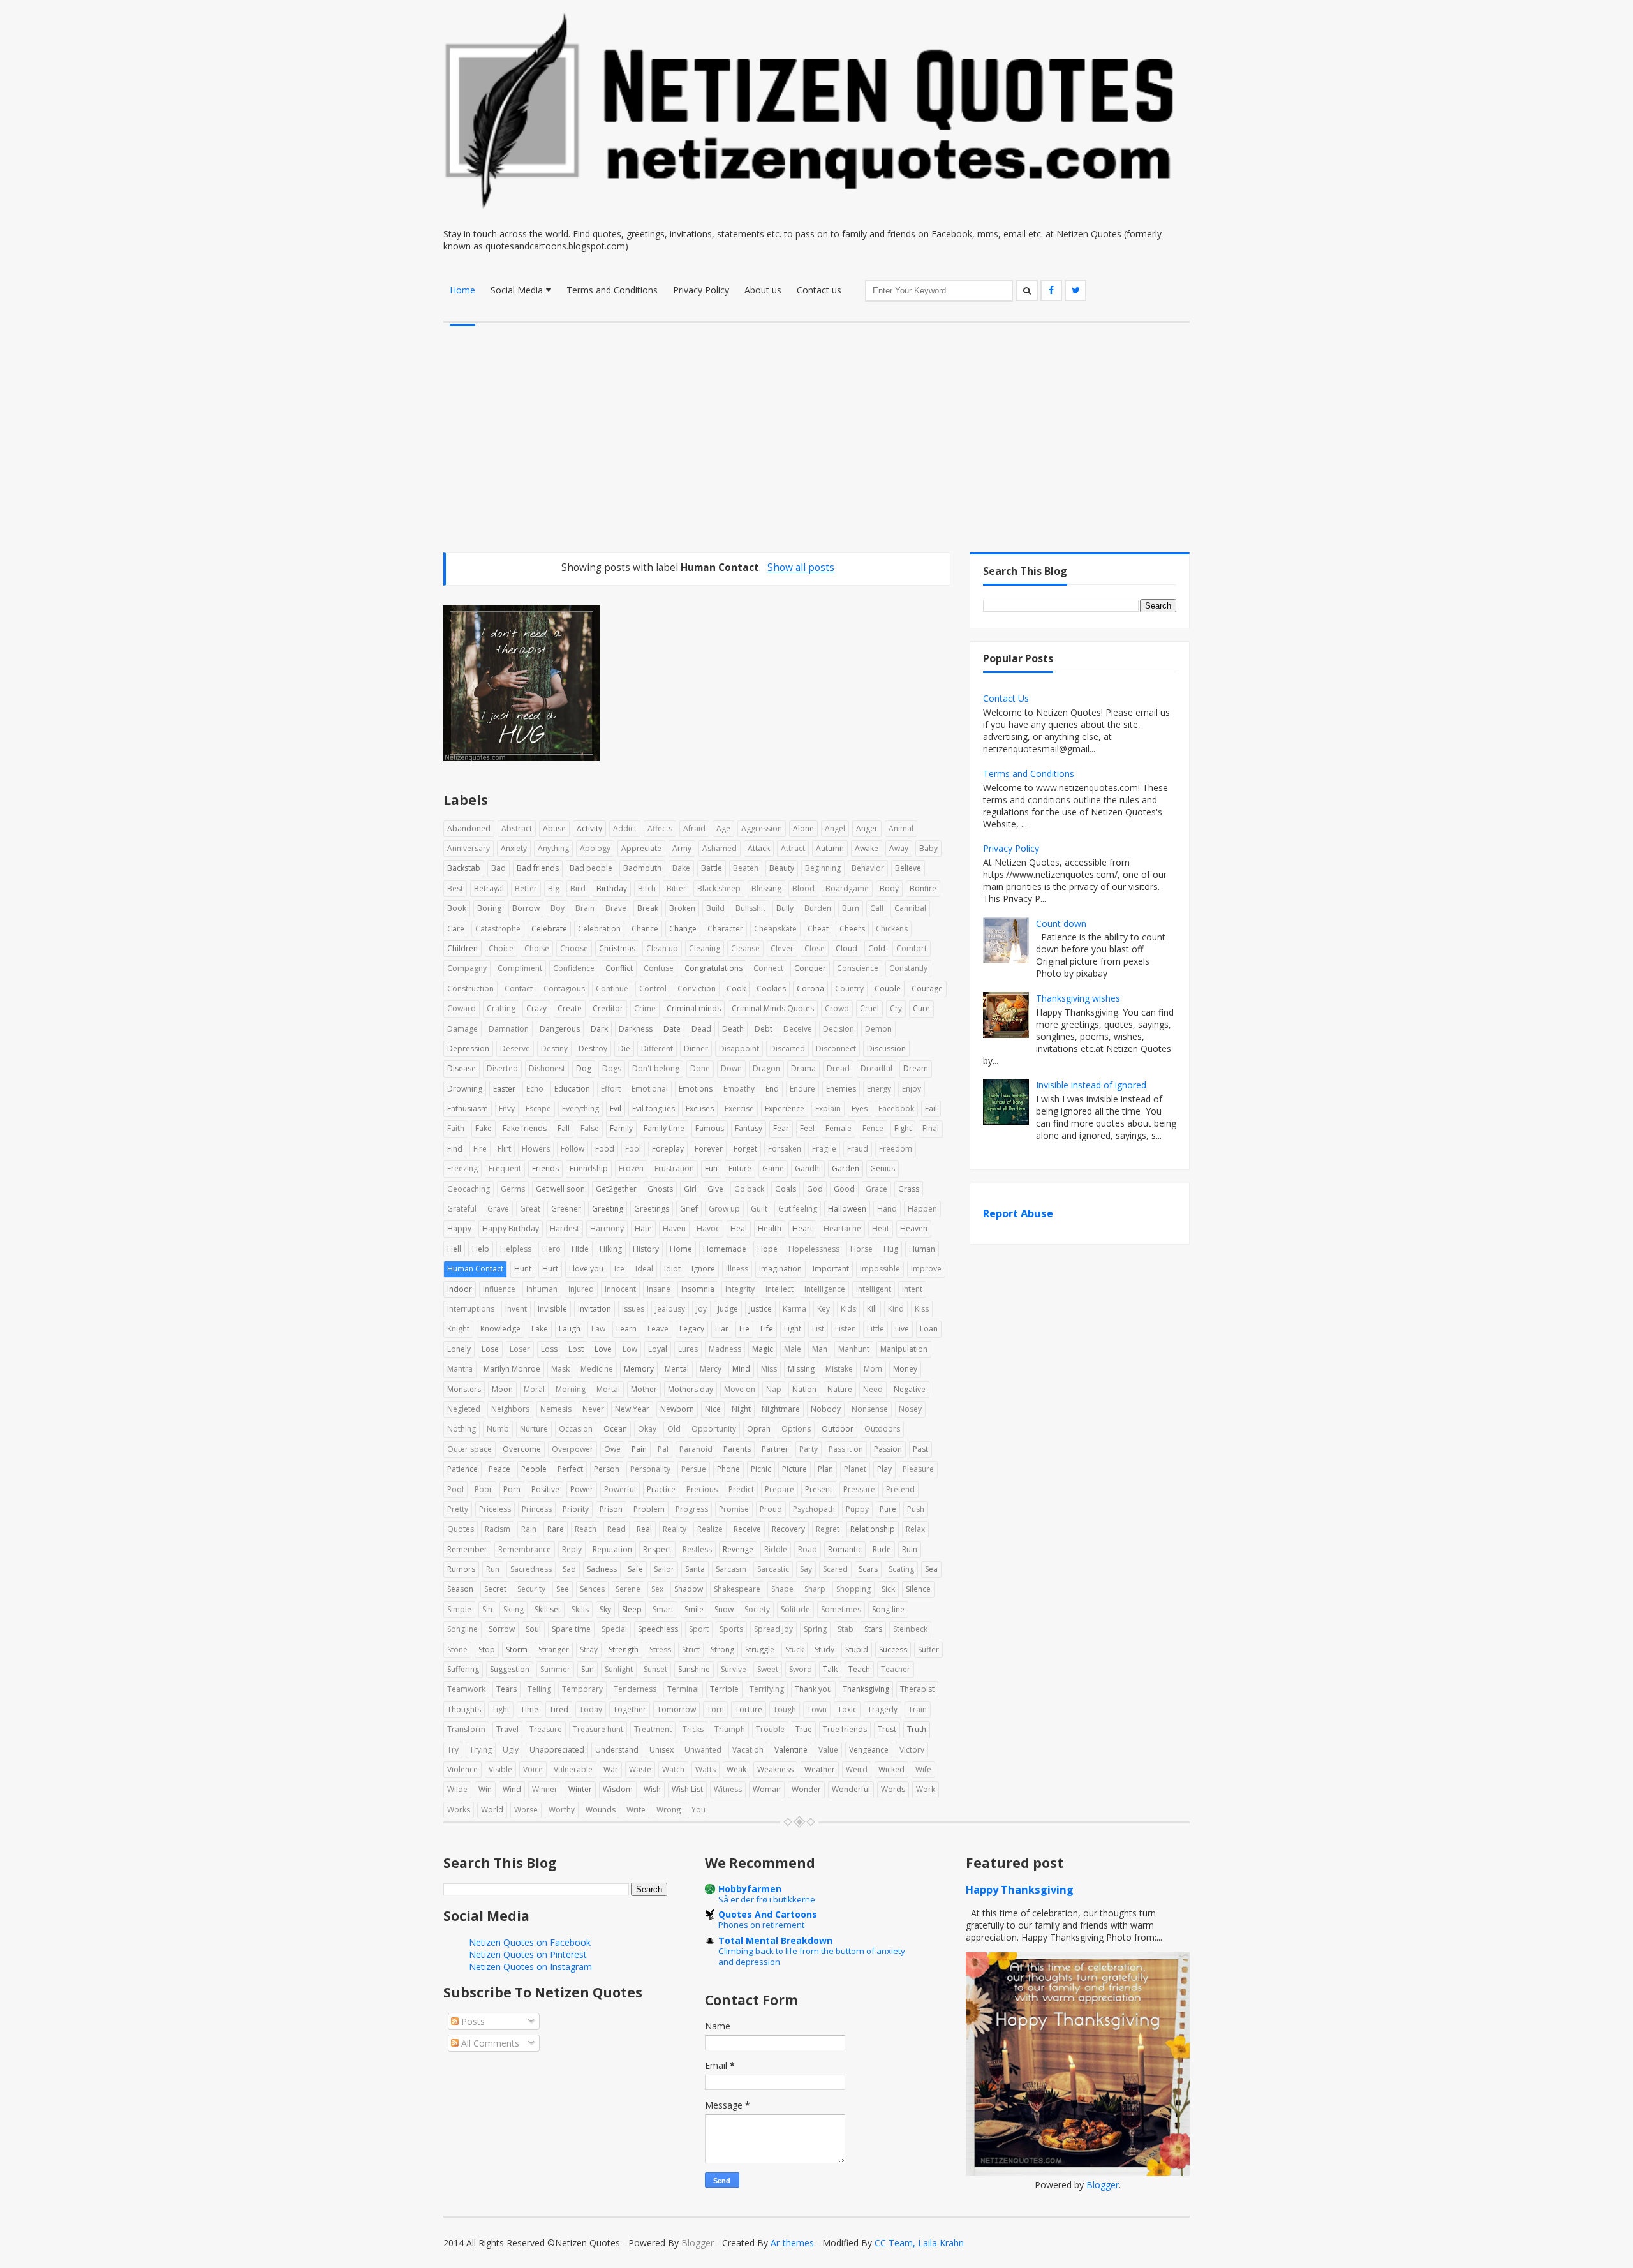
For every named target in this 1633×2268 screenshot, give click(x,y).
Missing (801, 1369)
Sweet (768, 1669)
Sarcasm (731, 1569)
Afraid (694, 828)
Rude (882, 1549)
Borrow (526, 908)
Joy (701, 1309)
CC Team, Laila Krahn (919, 2243)
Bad (499, 868)
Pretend (900, 1489)
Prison (611, 1509)
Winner (545, 1789)
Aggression (762, 828)
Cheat (818, 929)
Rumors (461, 1569)
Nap (774, 1389)
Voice (533, 1769)
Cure (921, 1008)
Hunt (523, 1269)
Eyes (860, 1108)
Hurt (550, 1269)
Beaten (746, 868)
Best (455, 888)
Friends (545, 1168)
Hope (767, 1249)
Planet (855, 1469)
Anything (553, 848)
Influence (499, 1289)
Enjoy (912, 1089)
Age (723, 828)
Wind (512, 1789)
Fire (480, 1149)
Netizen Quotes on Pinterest (528, 1954)
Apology (595, 848)
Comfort (912, 948)
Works (459, 1810)
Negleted (464, 1409)
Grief (689, 1209)
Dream (916, 1068)
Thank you (813, 1689)
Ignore (703, 1269)
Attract (793, 848)
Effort (611, 1089)
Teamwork (466, 1689)
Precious (702, 1489)
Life (767, 1329)
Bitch (647, 888)
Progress (692, 1509)
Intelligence (825, 1289)
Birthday (612, 888)
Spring (815, 1629)
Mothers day (691, 1389)
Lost (576, 1349)
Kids (848, 1309)
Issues (633, 1309)
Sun (587, 1669)
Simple (459, 1609)
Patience (462, 1469)
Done (700, 1068)
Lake (540, 1329)
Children (462, 948)
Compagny (467, 968)
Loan (929, 1329)
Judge (728, 1309)
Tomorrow (676, 1709)
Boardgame (847, 888)
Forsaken (785, 1149)
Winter (580, 1789)
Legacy (692, 1329)
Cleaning (705, 948)
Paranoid (696, 1449)
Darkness (636, 1029)
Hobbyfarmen (750, 1889)
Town (817, 1709)
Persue (694, 1469)
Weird (857, 1769)
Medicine (597, 1369)
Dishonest (547, 1068)
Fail (931, 1108)
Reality (675, 1529)
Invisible (552, 1309)
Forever (709, 1149)
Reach (586, 1529)
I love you (586, 1269)
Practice (661, 1489)
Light (793, 1329)
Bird (578, 888)
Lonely (459, 1349)
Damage (462, 1029)
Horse (861, 1249)
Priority (576, 1509)
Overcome (522, 1449)
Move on (740, 1389)
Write (636, 1810)
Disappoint (739, 1049)
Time (529, 1709)
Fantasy (749, 1128)
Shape (782, 1589)
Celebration (599, 929)
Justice (760, 1309)
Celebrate (549, 929)
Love (603, 1349)
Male (793, 1349)
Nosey (910, 1409)
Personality (650, 1469)
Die (624, 1049)
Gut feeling (798, 1209)
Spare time (571, 1629)
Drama (803, 1068)
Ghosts (660, 1189)
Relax (915, 1529)
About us (763, 290)
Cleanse (745, 948)
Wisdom (618, 1789)
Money (905, 1369)
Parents (737, 1449)
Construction (470, 989)
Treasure (546, 1729)
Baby (928, 848)
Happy (459, 1228)
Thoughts (464, 1709)
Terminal (683, 1689)
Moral (534, 1389)
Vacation (748, 1750)
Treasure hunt (598, 1729)
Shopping (853, 1589)
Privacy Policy (701, 290)
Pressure (859, 1489)
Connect (768, 968)
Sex (657, 1589)
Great (530, 1209)
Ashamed (720, 848)
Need (873, 1389)
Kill (872, 1309)
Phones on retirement (761, 1925)
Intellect (780, 1289)
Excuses (700, 1108)
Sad (569, 1569)
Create (570, 1008)
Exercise (739, 1108)
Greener (566, 1209)
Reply (572, 1549)
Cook (736, 989)
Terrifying (767, 1689)
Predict (741, 1489)
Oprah (759, 1429)
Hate (643, 1228)
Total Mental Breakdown (775, 1940)
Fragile (824, 1149)
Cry (896, 1008)
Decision (839, 1029)
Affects (660, 828)
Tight (501, 1709)
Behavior (868, 868)
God (815, 1189)
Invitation (595, 1309)
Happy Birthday (511, 1228)
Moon (502, 1389)
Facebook (896, 1108)
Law (598, 1329)
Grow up (724, 1209)
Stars (873, 1629)
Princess (537, 1509)
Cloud (846, 948)
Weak (736, 1769)
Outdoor (838, 1429)
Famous (710, 1128)
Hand (887, 1209)
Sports (731, 1629)
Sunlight (619, 1669)
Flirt (504, 1149)
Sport (699, 1629)
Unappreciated (557, 1750)
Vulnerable (573, 1769)
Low (630, 1349)
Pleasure (918, 1469)
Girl (690, 1189)
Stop (487, 1649)
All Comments (489, 2043)
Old (674, 1429)
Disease (462, 1068)
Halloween (847, 1209)
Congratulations (713, 968)
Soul (533, 1629)
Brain (585, 908)
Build (715, 908)
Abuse (554, 828)
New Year (632, 1409)
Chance (645, 929)
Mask (560, 1369)
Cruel (869, 1008)
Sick (888, 1589)
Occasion (576, 1429)
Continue (612, 989)
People (534, 1469)
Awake (867, 848)
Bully (785, 908)
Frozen (631, 1168)
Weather (820, 1769)
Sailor (664, 1569)
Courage (927, 989)
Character (725, 929)
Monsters (464, 1389)
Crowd (837, 1008)
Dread (838, 1068)
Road (808, 1549)
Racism (498, 1529)
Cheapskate (775, 929)
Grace (876, 1189)
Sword (801, 1669)
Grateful (462, 1209)
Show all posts (801, 567)
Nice (713, 1409)
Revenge (738, 1549)
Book (457, 908)
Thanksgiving (866, 1689)
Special (614, 1629)
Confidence (574, 968)
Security (531, 1589)
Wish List (687, 1789)
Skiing (514, 1609)
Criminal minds (694, 1008)
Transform (466, 1729)
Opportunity (714, 1429)
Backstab (464, 868)
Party (809, 1449)
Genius (883, 1168)
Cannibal (910, 908)
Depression (468, 1049)
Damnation (509, 1029)
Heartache (842, 1228)
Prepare (780, 1489)
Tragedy (883, 1709)
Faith (456, 1128)
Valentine (791, 1750)
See (563, 1589)
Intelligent (874, 1289)
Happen (922, 1209)
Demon (878, 1029)
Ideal (644, 1269)
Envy (507, 1108)
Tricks (693, 1729)
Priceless (495, 1509)
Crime (645, 1008)
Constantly (908, 968)
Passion (888, 1449)
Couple (888, 989)
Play (884, 1469)
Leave (658, 1329)
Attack (759, 848)
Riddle (776, 1549)
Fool (633, 1149)
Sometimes (841, 1609)
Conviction (697, 989)
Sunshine (694, 1669)
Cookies (771, 989)
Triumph (730, 1729)
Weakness (775, 1769)
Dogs (612, 1068)
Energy (879, 1089)
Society (757, 1609)
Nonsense (870, 1409)
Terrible (724, 1689)
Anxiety (514, 848)
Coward (462, 1008)
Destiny (554, 1049)
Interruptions (471, 1309)
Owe (612, 1449)
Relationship (873, 1529)
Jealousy (670, 1309)
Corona (810, 989)
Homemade (725, 1249)
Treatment (653, 1729)
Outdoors (882, 1429)
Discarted (787, 1049)
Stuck (794, 1649)
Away (899, 848)
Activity (589, 828)
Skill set (548, 1609)
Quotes (461, 1529)
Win (485, 1789)
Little (876, 1329)
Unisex (661, 1750)
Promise (734, 1509)
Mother (644, 1389)
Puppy (857, 1509)
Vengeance (869, 1750)
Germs (513, 1189)
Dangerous (560, 1029)
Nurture (534, 1429)
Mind (741, 1369)
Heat (881, 1228)
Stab (846, 1629)
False (590, 1128)
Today (591, 1709)
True (804, 1729)
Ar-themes (792, 2243)
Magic (763, 1349)
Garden (846, 1168)
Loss (549, 1349)
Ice (619, 1269)
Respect (657, 1549)
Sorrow (502, 1629)
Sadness (602, 1569)
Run (493, 1569)
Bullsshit (750, 908)
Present (819, 1489)
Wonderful (851, 1789)
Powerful (620, 1489)
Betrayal (489, 888)
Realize (710, 1529)
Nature (840, 1389)
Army (682, 848)
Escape (538, 1108)
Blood (803, 888)
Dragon (766, 1068)
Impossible (880, 1269)
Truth (917, 1729)
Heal (739, 1228)
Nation (804, 1389)
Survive (734, 1669)
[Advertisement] (816, 419)
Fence (873, 1128)
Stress (660, 1649)
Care (456, 929)
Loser (520, 1349)
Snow (724, 1609)
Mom (873, 1369)
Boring (489, 908)
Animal (901, 828)
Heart (802, 1228)
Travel (507, 1729)
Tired (559, 1709)
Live (902, 1329)
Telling (539, 1689)
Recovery (788, 1529)
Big (554, 888)
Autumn (830, 848)
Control (653, 989)
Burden (818, 908)
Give (715, 1189)
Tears (506, 1689)
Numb (498, 1429)
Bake (681, 868)
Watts (706, 1769)
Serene (628, 1589)
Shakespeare (737, 1589)
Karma (794, 1309)
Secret (495, 1589)
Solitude (795, 1609)
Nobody (826, 1409)
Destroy (593, 1049)
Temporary (582, 1689)
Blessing (766, 888)
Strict (691, 1649)
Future (740, 1168)
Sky (605, 1609)
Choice (501, 948)
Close (815, 948)
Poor (484, 1489)
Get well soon (560, 1189)
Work (926, 1789)
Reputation (612, 1549)
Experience (785, 1108)
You (698, 1810)
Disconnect (836, 1049)
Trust (887, 1729)
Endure (802, 1089)
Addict (625, 828)
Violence (462, 1769)
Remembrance (525, 1549)
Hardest (565, 1228)
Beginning (823, 868)
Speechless (658, 1629)
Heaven (914, 1228)
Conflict (619, 968)
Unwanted (703, 1750)
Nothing (462, 1429)
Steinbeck (910, 1629)
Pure (888, 1509)
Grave (498, 1209)
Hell (454, 1249)
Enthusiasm (468, 1108)
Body (889, 888)
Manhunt (854, 1349)
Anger (867, 828)
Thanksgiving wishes (1078, 998)
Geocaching (469, 1189)
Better (526, 888)
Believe (908, 868)
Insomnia (698, 1289)
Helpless (516, 1249)
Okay (647, 1429)
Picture (794, 1469)
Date (672, 1029)
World (492, 1810)
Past (920, 1449)
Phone (728, 1469)
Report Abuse (1018, 1213)
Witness (728, 1789)
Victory (912, 1750)
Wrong (669, 1810)
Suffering (463, 1669)
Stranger (554, 1649)
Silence (918, 1589)
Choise (537, 948)
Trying (481, 1750)
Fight (903, 1128)
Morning (571, 1389)
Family (621, 1128)
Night (741, 1409)
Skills (580, 1609)
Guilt (759, 1209)
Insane (659, 1289)
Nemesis (556, 1409)
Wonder (806, 1789)
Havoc (708, 1228)
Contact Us (1006, 698)
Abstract (517, 828)
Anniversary (469, 848)
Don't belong (656, 1068)
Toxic (847, 1709)
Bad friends (538, 868)
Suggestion (510, 1669)
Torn (715, 1709)
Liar (722, 1329)
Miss (769, 1369)
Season (460, 1589)
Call (877, 908)
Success (893, 1649)
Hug (891, 1249)
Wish (652, 1789)
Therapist (917, 1689)
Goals (786, 1189)
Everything (580, 1108)
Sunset (655, 1669)
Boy (558, 908)
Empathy (739, 1089)
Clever (782, 948)
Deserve (515, 1049)
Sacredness (531, 1569)
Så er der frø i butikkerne (767, 1899)
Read (617, 1529)
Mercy (711, 1369)
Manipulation (904, 1349)
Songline (462, 1629)
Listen (846, 1329)
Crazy (536, 1008)
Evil (616, 1108)
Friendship (589, 1168)
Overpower (573, 1449)
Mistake (839, 1369)
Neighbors (510, 1409)
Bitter (676, 888)
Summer (555, 1669)
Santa (695, 1569)
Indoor (460, 1289)
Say (806, 1569)
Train (918, 1709)
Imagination (780, 1269)
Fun (711, 1168)
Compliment (520, 968)
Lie (744, 1329)
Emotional (650, 1089)
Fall (564, 1128)
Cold (877, 948)
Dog (584, 1068)
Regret (828, 1529)
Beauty (782, 868)
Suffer (928, 1649)
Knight (458, 1329)
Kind (896, 1309)
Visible (500, 1769)
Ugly (511, 1750)
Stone (457, 1649)
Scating (901, 1569)
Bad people (591, 868)
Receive (747, 1529)
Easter (504, 1089)
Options (796, 1429)
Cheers (852, 929)
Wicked (891, 1769)
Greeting (608, 1209)
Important (831, 1269)
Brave (616, 908)
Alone (803, 828)
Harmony (607, 1228)
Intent (912, 1289)
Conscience (858, 968)
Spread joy (773, 1629)
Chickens (892, 929)
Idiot (672, 1269)
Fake (484, 1128)
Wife (923, 1769)
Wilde (457, 1789)
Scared (835, 1569)
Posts (472, 2021)
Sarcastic (773, 1569)
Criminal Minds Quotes (773, 1008)
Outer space (469, 1449)
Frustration (674, 1168)
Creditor (608, 1008)
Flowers (536, 1149)
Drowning (465, 1089)
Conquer (810, 968)
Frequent (505, 1168)
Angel (835, 828)
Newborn (677, 1409)
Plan (825, 1469)
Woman (767, 1789)
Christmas (617, 948)
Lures (688, 1349)
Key (824, 1309)
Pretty (458, 1509)
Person (607, 1469)
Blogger (1103, 2185)
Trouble (770, 1729)
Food (605, 1149)
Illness (737, 1269)
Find (455, 1149)
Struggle (760, 1649)
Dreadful (876, 1068)
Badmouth (642, 868)
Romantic (845, 1549)
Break (648, 908)
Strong (722, 1649)
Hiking (611, 1249)
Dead (701, 1029)
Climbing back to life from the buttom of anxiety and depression (812, 1956)
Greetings (652, 1209)
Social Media (517, 290)
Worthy (562, 1810)
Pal (663, 1449)
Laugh (570, 1329)
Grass (909, 1189)
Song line (888, 1609)
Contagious (564, 989)
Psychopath (814, 1509)
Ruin (910, 1549)
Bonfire (923, 888)
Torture (749, 1709)
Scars (868, 1569)
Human (922, 1249)
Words (893, 1789)
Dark (599, 1029)
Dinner (696, 1049)
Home (462, 290)
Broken (682, 908)
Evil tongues (654, 1108)
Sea (931, 1569)
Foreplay (668, 1149)
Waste (640, 1769)
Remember (467, 1549)
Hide (580, 1249)
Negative (910, 1389)
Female (839, 1128)
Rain (529, 1529)
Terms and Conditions (612, 290)
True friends (845, 1729)
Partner (775, 1449)
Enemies (841, 1089)
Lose (490, 1349)
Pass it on (846, 1449)
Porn (512, 1489)
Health (770, 1228)
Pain (639, 1449)
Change (683, 929)
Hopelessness (814, 1249)
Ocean (615, 1429)
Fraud (858, 1149)
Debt (764, 1029)
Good (844, 1189)
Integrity (740, 1289)
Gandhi (808, 1168)
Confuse (659, 968)
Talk (830, 1669)
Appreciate (641, 848)
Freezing (462, 1168)
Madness (725, 1349)
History (646, 1249)
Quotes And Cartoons (768, 1914)
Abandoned (469, 828)
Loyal (658, 1349)
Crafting (501, 1008)
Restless (697, 1549)
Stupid (857, 1649)
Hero (551, 1249)
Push (916, 1509)
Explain (828, 1108)
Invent (516, 1309)
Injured (581, 1289)
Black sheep (719, 888)
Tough (785, 1709)
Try (453, 1750)
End (772, 1089)
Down (731, 1068)
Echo (535, 1089)
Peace (499, 1469)
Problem (649, 1509)
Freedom (896, 1149)
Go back (749, 1189)
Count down (1061, 923)
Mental (677, 1369)
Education (572, 1089)
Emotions (696, 1089)
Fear (781, 1128)
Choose (574, 948)
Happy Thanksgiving (1020, 1890)
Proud (771, 1509)
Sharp (815, 1589)
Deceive (798, 1029)
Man (820, 1349)
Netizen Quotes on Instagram (530, 1967)
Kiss (922, 1309)
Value (828, 1750)
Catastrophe (498, 929)
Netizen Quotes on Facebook (530, 1942)
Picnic (761, 1469)
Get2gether (616, 1189)
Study (824, 1649)
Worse (526, 1810)
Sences (592, 1589)
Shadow (689, 1589)
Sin (487, 1609)
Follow (573, 1149)
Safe (635, 1569)
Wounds (601, 1810)
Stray (589, 1649)
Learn (626, 1329)
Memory (639, 1369)
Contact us (819, 290)
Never (593, 1409)
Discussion (886, 1049)
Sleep (632, 1609)
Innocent (620, 1289)
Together (630, 1709)
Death (733, 1029)
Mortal (608, 1389)
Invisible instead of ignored (1091, 1085)
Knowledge (500, 1329)
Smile (694, 1609)
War (611, 1769)
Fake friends (525, 1128)
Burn (851, 908)
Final (931, 1128)
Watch (673, 1769)
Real (644, 1529)
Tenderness (635, 1689)
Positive (545, 1489)
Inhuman (542, 1289)
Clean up (662, 948)
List (818, 1329)
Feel (807, 1128)
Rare (556, 1529)
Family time (664, 1128)
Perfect (570, 1469)
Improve (926, 1269)
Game (773, 1168)
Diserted (502, 1068)
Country (849, 989)
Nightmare (781, 1409)
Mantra (460, 1369)
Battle (712, 868)
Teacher (896, 1669)
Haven (674, 1228)
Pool (455, 1489)
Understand (617, 1750)
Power (582, 1489)
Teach (859, 1669)
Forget (745, 1149)
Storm (517, 1649)
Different (657, 1049)
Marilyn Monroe (512, 1369)
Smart (663, 1609)
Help (481, 1249)
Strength (624, 1649)
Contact (519, 989)
